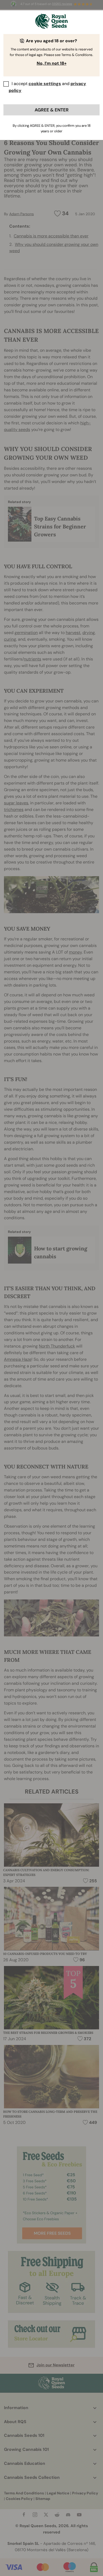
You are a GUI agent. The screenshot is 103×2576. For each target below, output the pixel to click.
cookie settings (45, 84)
